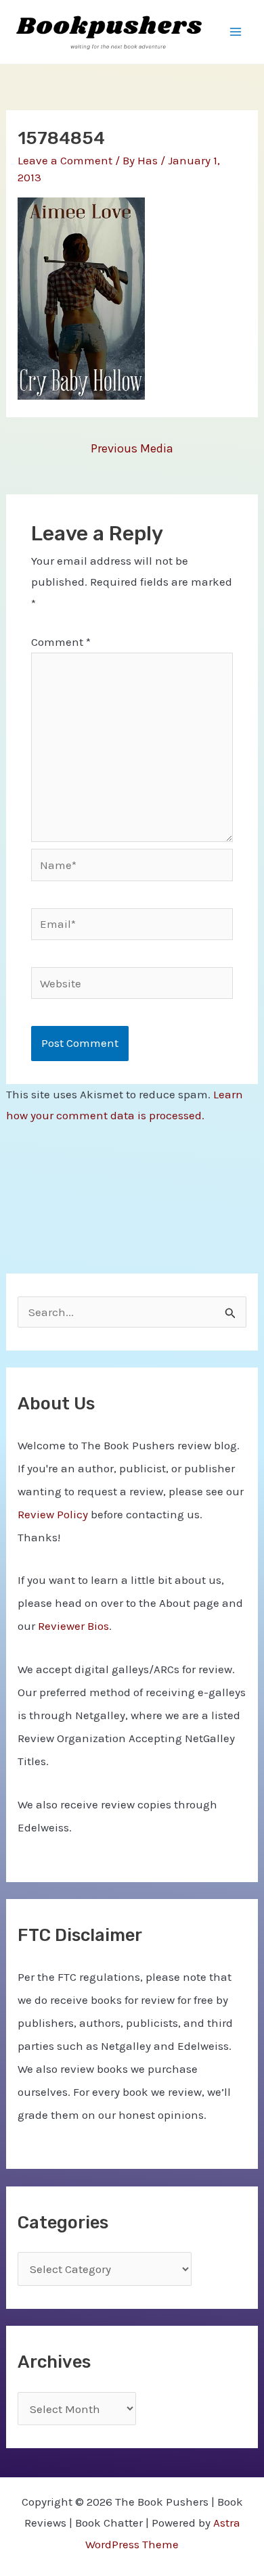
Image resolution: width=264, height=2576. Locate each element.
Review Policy (53, 1514)
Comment (61, 642)
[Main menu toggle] (236, 32)
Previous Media (132, 448)
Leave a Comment (65, 160)
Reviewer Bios (73, 1626)
